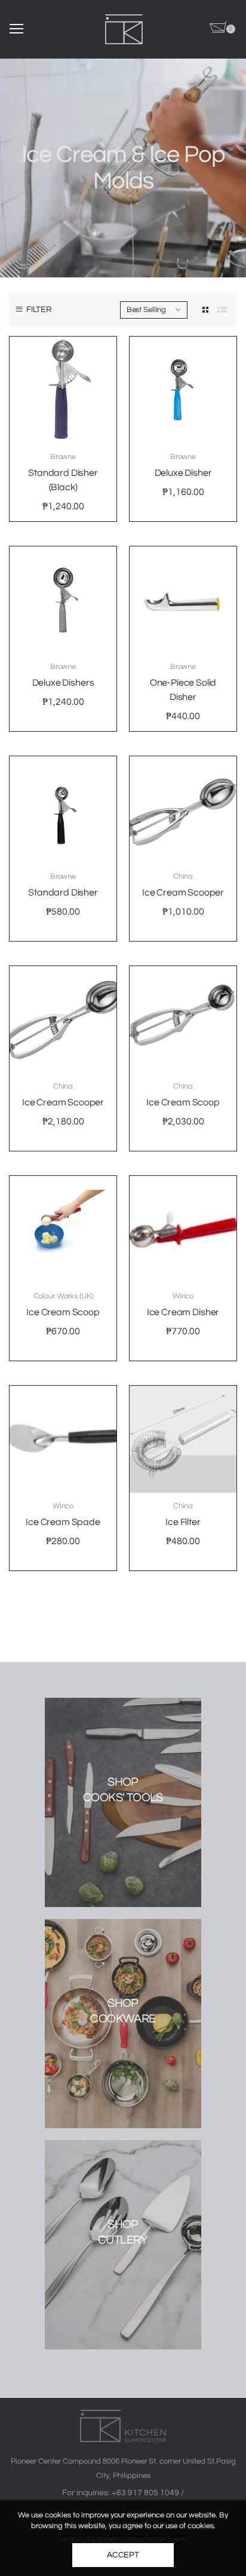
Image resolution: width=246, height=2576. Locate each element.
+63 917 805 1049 (146, 2493)
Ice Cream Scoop (183, 1102)
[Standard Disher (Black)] (63, 390)
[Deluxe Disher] (183, 390)
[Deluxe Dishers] (63, 600)
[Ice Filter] (183, 1439)
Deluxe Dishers (63, 683)
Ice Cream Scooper (183, 893)
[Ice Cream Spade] (63, 1439)
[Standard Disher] (63, 810)
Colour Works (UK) (63, 1296)
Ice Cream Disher (183, 1312)
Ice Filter (183, 1522)
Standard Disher (63, 893)
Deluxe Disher (183, 473)
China (183, 876)
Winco (183, 1296)
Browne (63, 457)
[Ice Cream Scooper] (183, 810)
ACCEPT (123, 2555)
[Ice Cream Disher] (183, 1229)
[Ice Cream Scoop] (183, 1020)
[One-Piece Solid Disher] (183, 600)
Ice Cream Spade (63, 1522)
